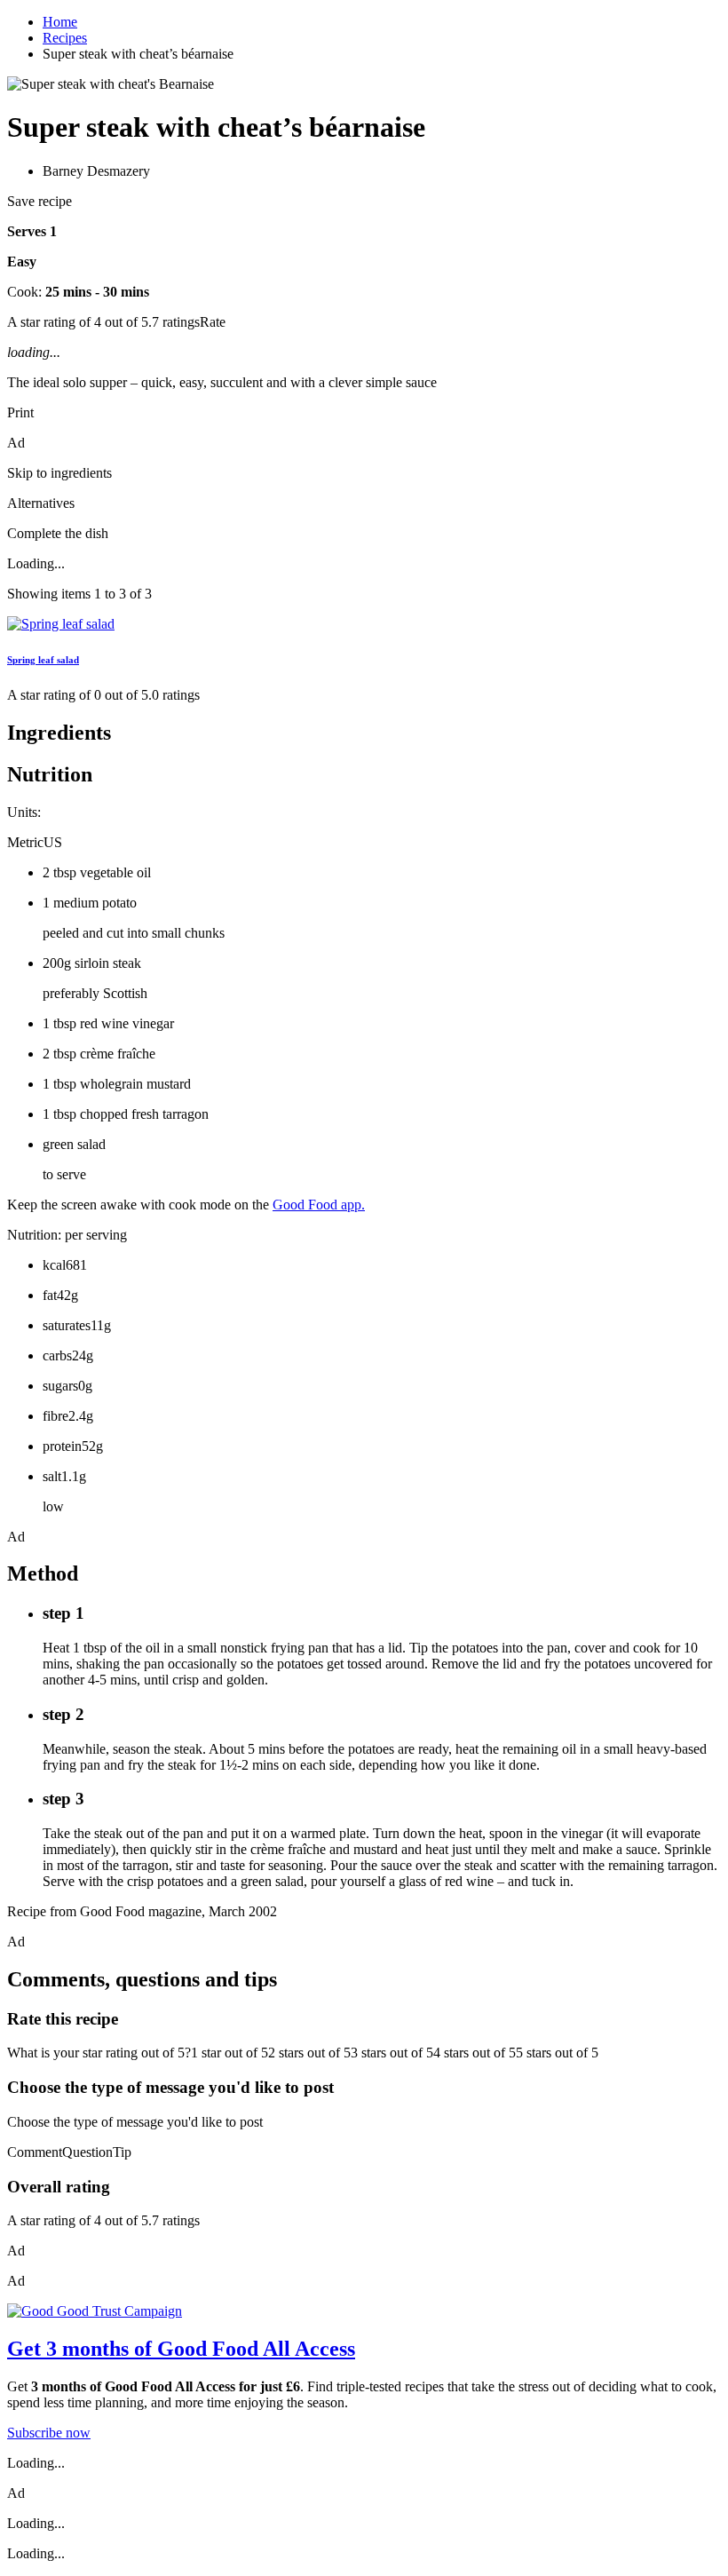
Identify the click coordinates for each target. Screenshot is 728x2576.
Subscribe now (49, 2433)
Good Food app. (319, 1205)
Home (60, 22)
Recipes (65, 38)
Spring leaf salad (43, 660)
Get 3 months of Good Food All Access (181, 2349)
